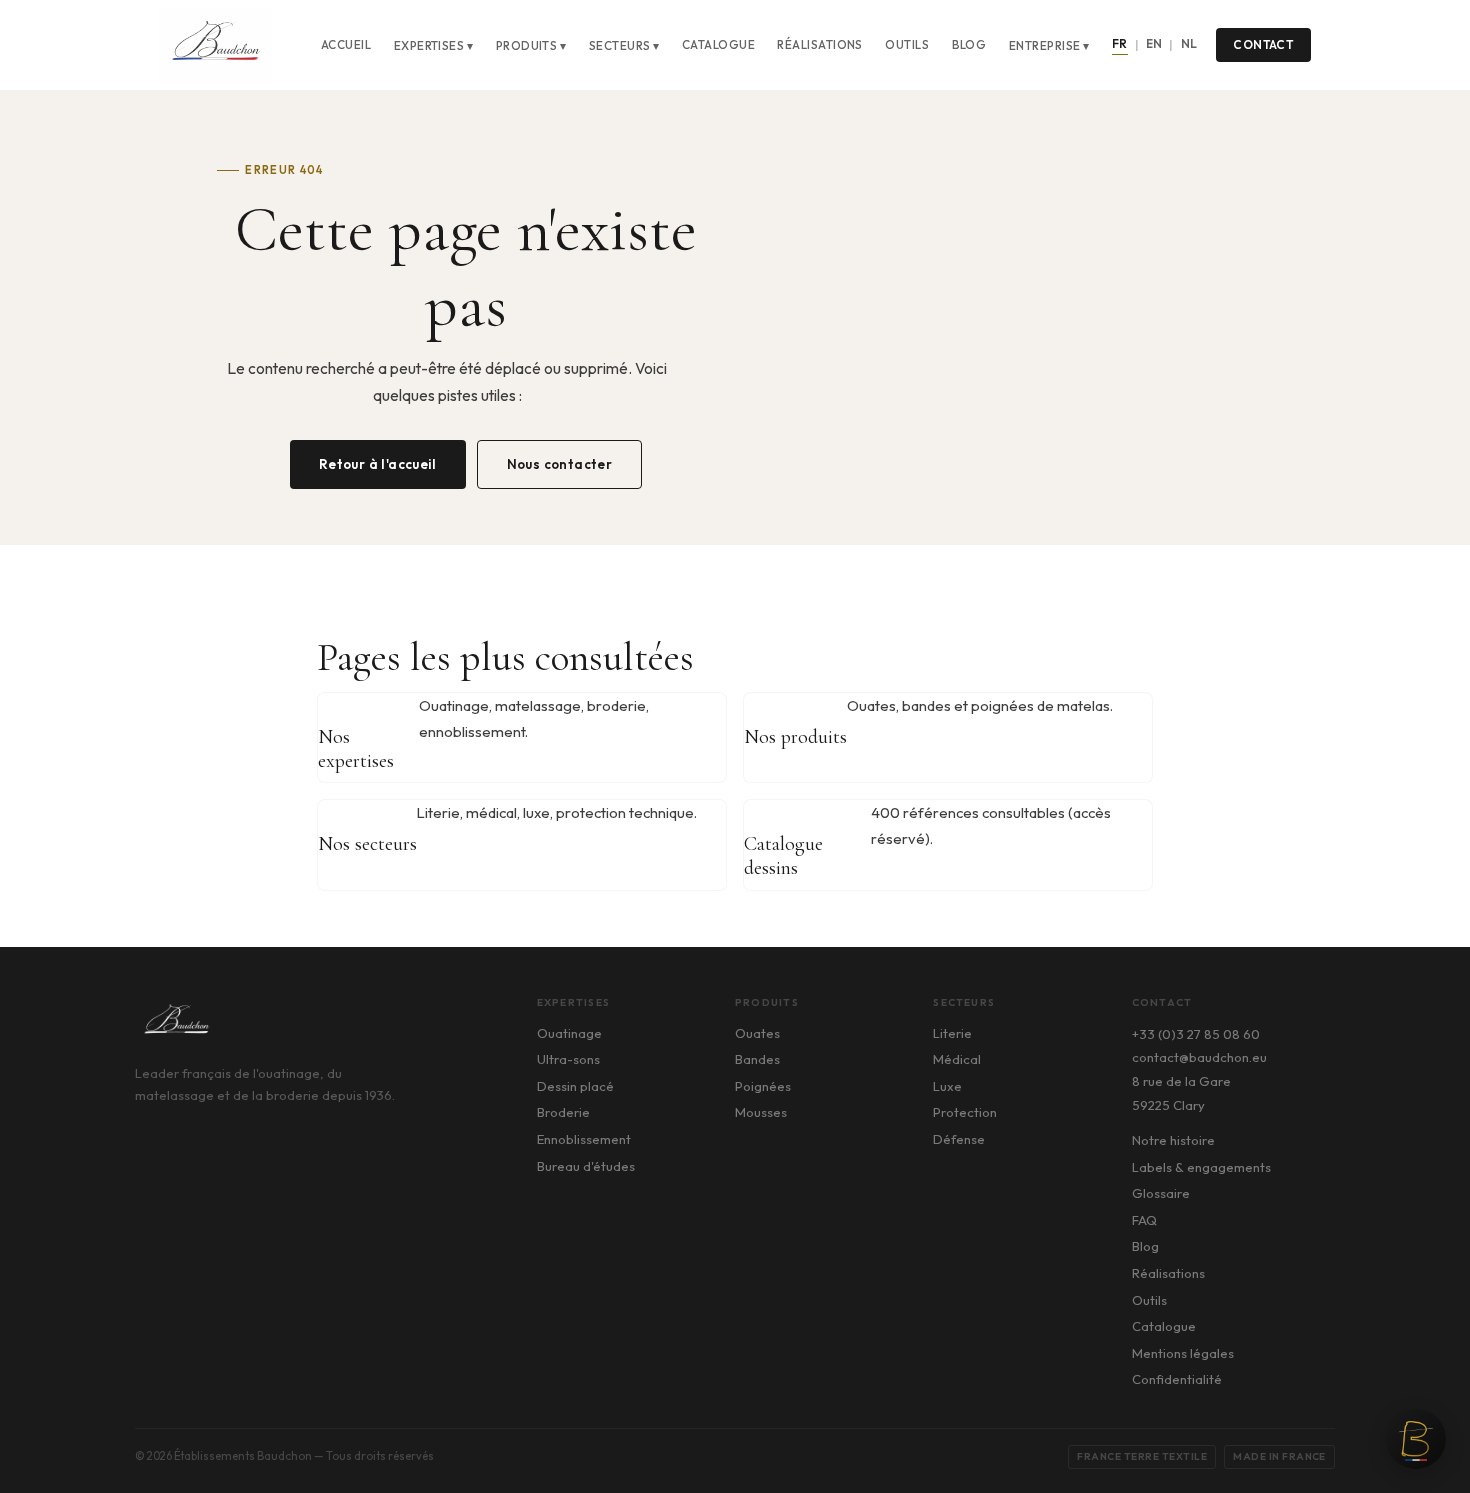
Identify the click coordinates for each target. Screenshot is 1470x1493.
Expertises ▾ (434, 45)
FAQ (1144, 1220)
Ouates (757, 1033)
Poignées (763, 1086)
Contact (1263, 44)
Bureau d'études (586, 1166)
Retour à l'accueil (378, 464)
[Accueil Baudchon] (215, 45)
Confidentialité (1177, 1379)
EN (1154, 43)
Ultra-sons (568, 1059)
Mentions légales (1183, 1353)
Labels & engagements (1201, 1167)
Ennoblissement (584, 1139)
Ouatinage (569, 1033)
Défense (959, 1139)
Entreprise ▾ (1049, 45)
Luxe (947, 1086)
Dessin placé (575, 1086)
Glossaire (1161, 1193)
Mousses (761, 1112)
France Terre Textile (1142, 1456)
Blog (969, 44)
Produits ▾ (531, 45)
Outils (907, 44)
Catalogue (718, 44)
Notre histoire (1173, 1140)
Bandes (757, 1059)
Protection (965, 1112)
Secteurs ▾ (624, 45)
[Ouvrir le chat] (1416, 1439)
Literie (952, 1033)
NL (1189, 43)
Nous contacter (560, 464)
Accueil (346, 44)
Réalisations (820, 44)
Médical (957, 1059)
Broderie (563, 1112)
